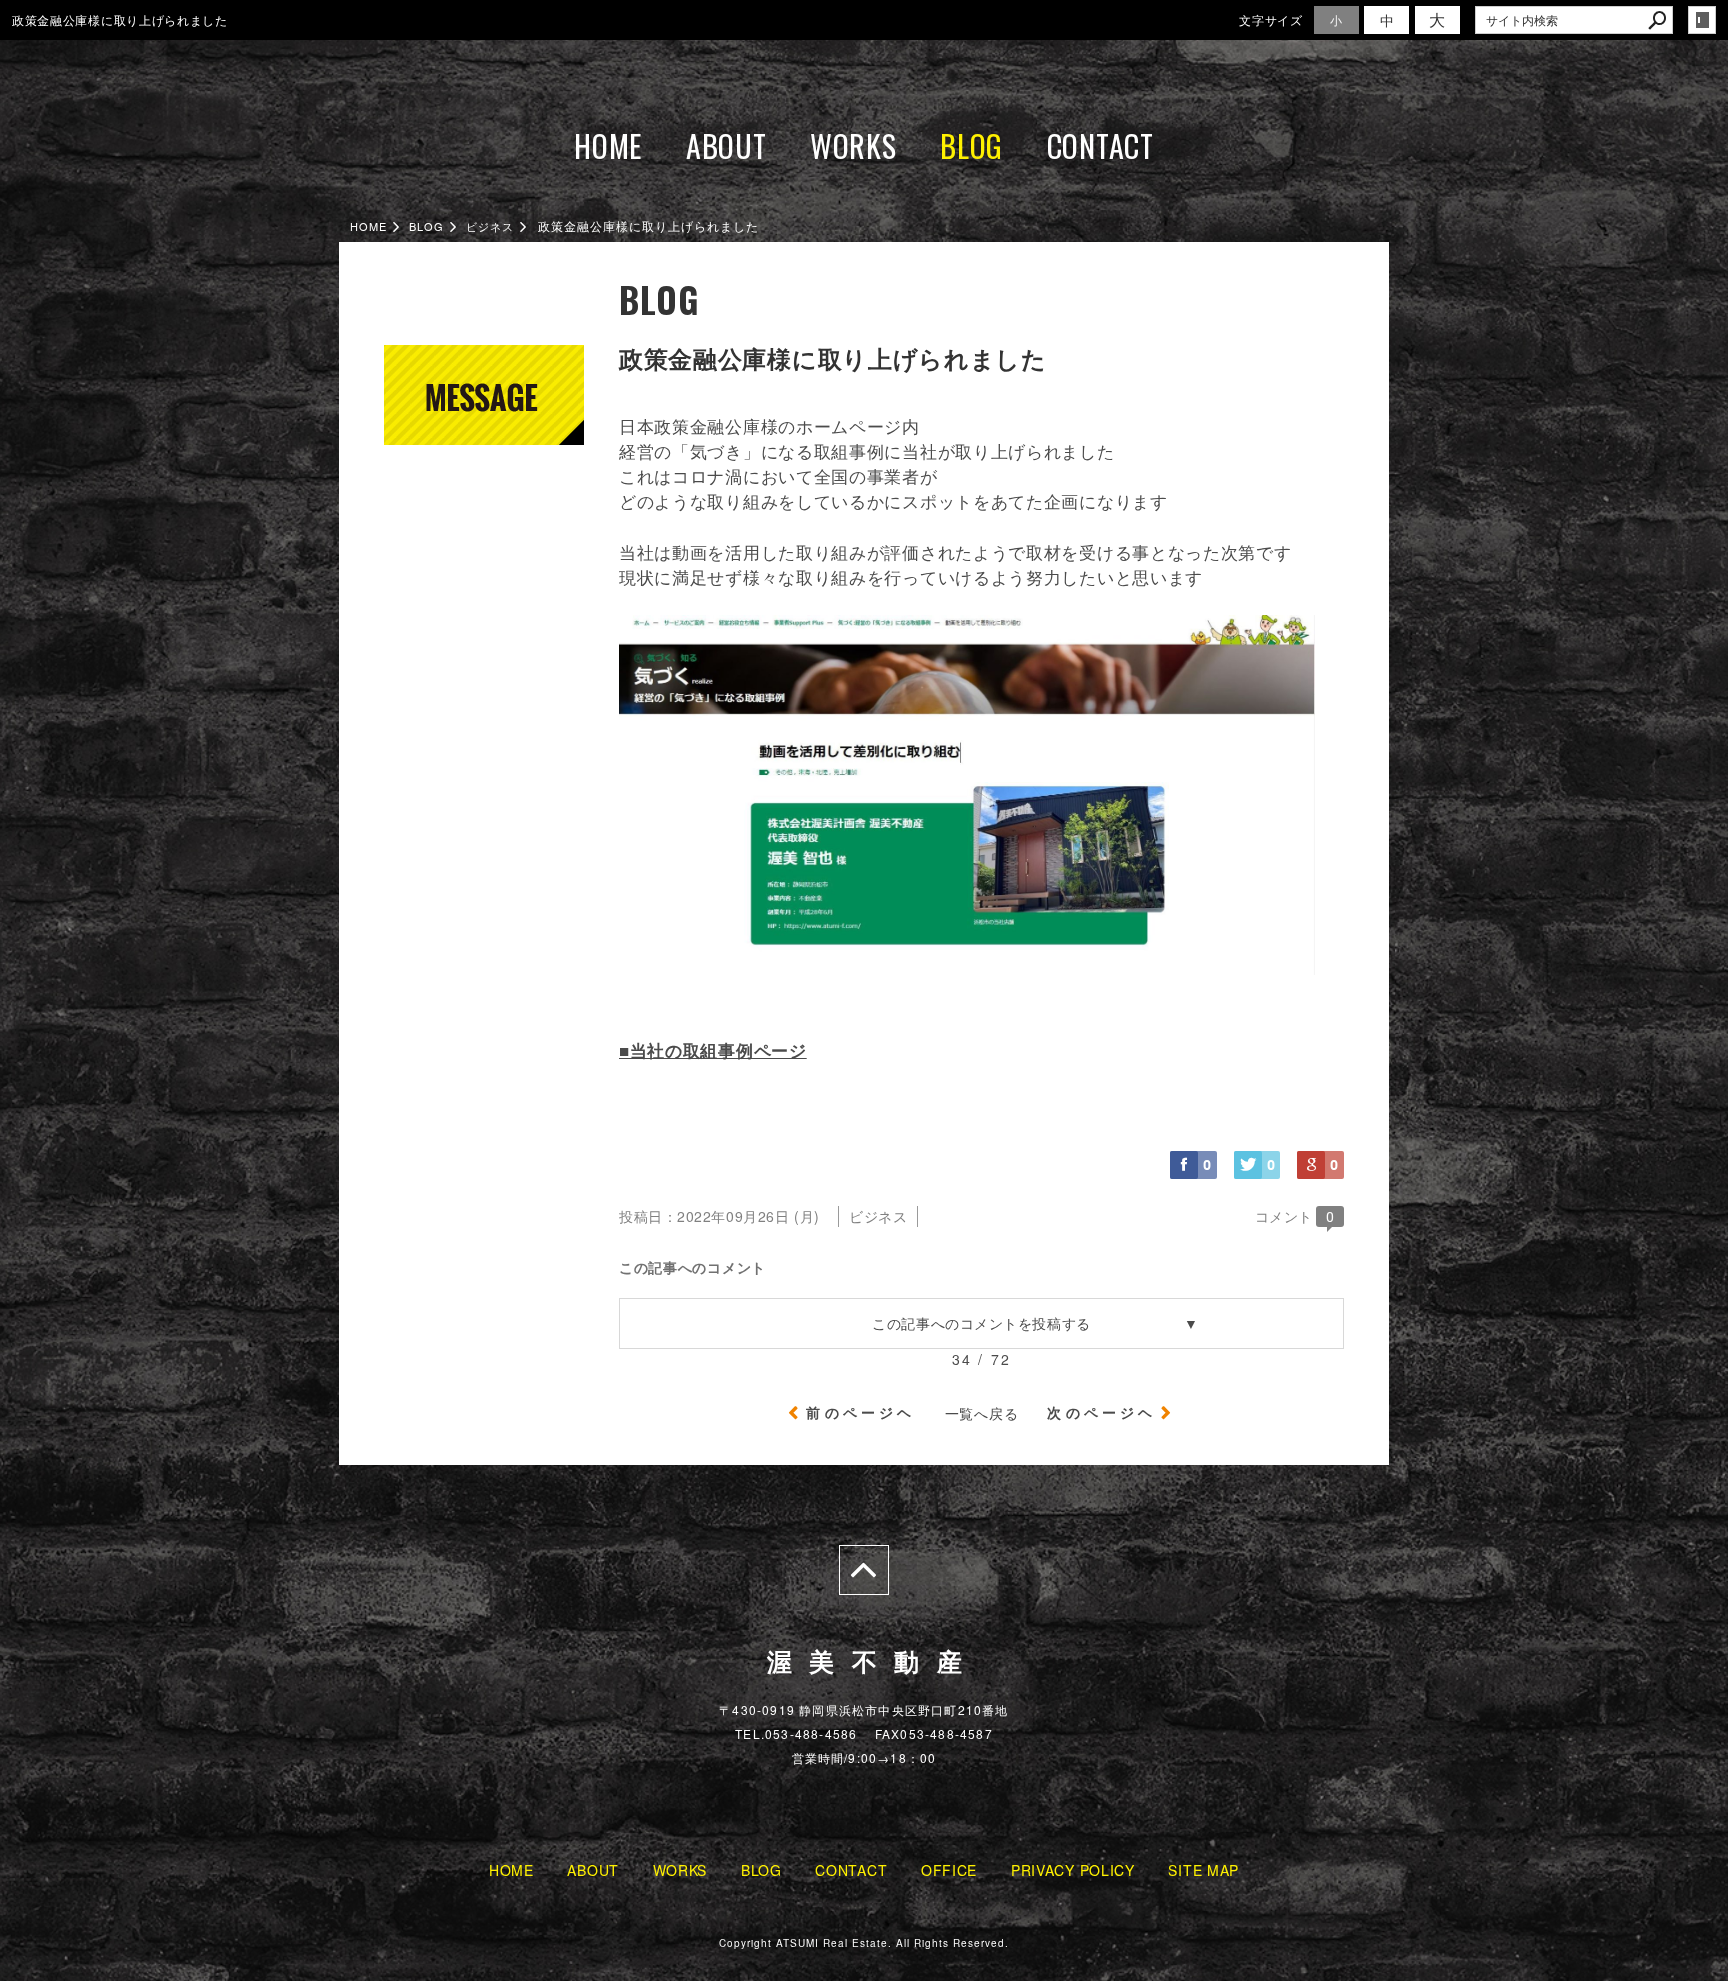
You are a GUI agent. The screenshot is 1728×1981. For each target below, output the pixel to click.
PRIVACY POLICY (1073, 1870)
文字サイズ (1271, 19)
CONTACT (1100, 145)
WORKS (853, 145)
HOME (608, 145)
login (1702, 20)
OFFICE (949, 1870)
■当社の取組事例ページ (713, 1050)
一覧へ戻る (982, 1413)
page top (864, 1570)
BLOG (971, 145)
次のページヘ (1101, 1412)
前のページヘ (860, 1412)
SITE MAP (1203, 1870)
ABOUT (726, 145)
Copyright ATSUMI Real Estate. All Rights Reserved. (864, 1943)
